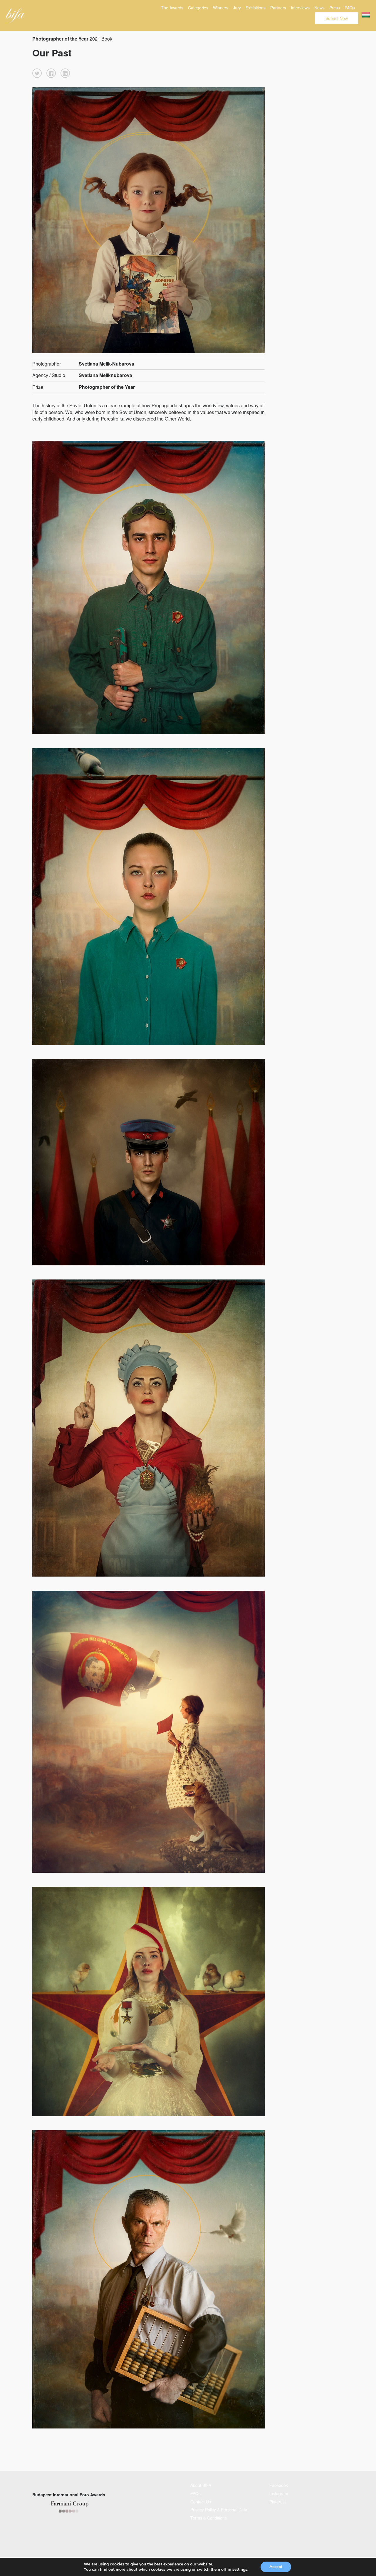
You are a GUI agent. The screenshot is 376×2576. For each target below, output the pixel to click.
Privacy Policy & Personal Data (219, 2510)
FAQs (350, 8)
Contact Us (201, 2502)
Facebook (279, 2485)
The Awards (172, 8)
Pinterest (278, 2502)
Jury (237, 8)
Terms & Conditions (209, 2518)
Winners (221, 8)
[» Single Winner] (15, 16)
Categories (198, 8)
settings (240, 2570)
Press (335, 8)
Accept (276, 2567)
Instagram (279, 2493)
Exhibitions (256, 8)
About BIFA (201, 2485)
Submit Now (337, 18)
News (319, 8)
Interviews (300, 8)
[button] (37, 73)
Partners (278, 8)
